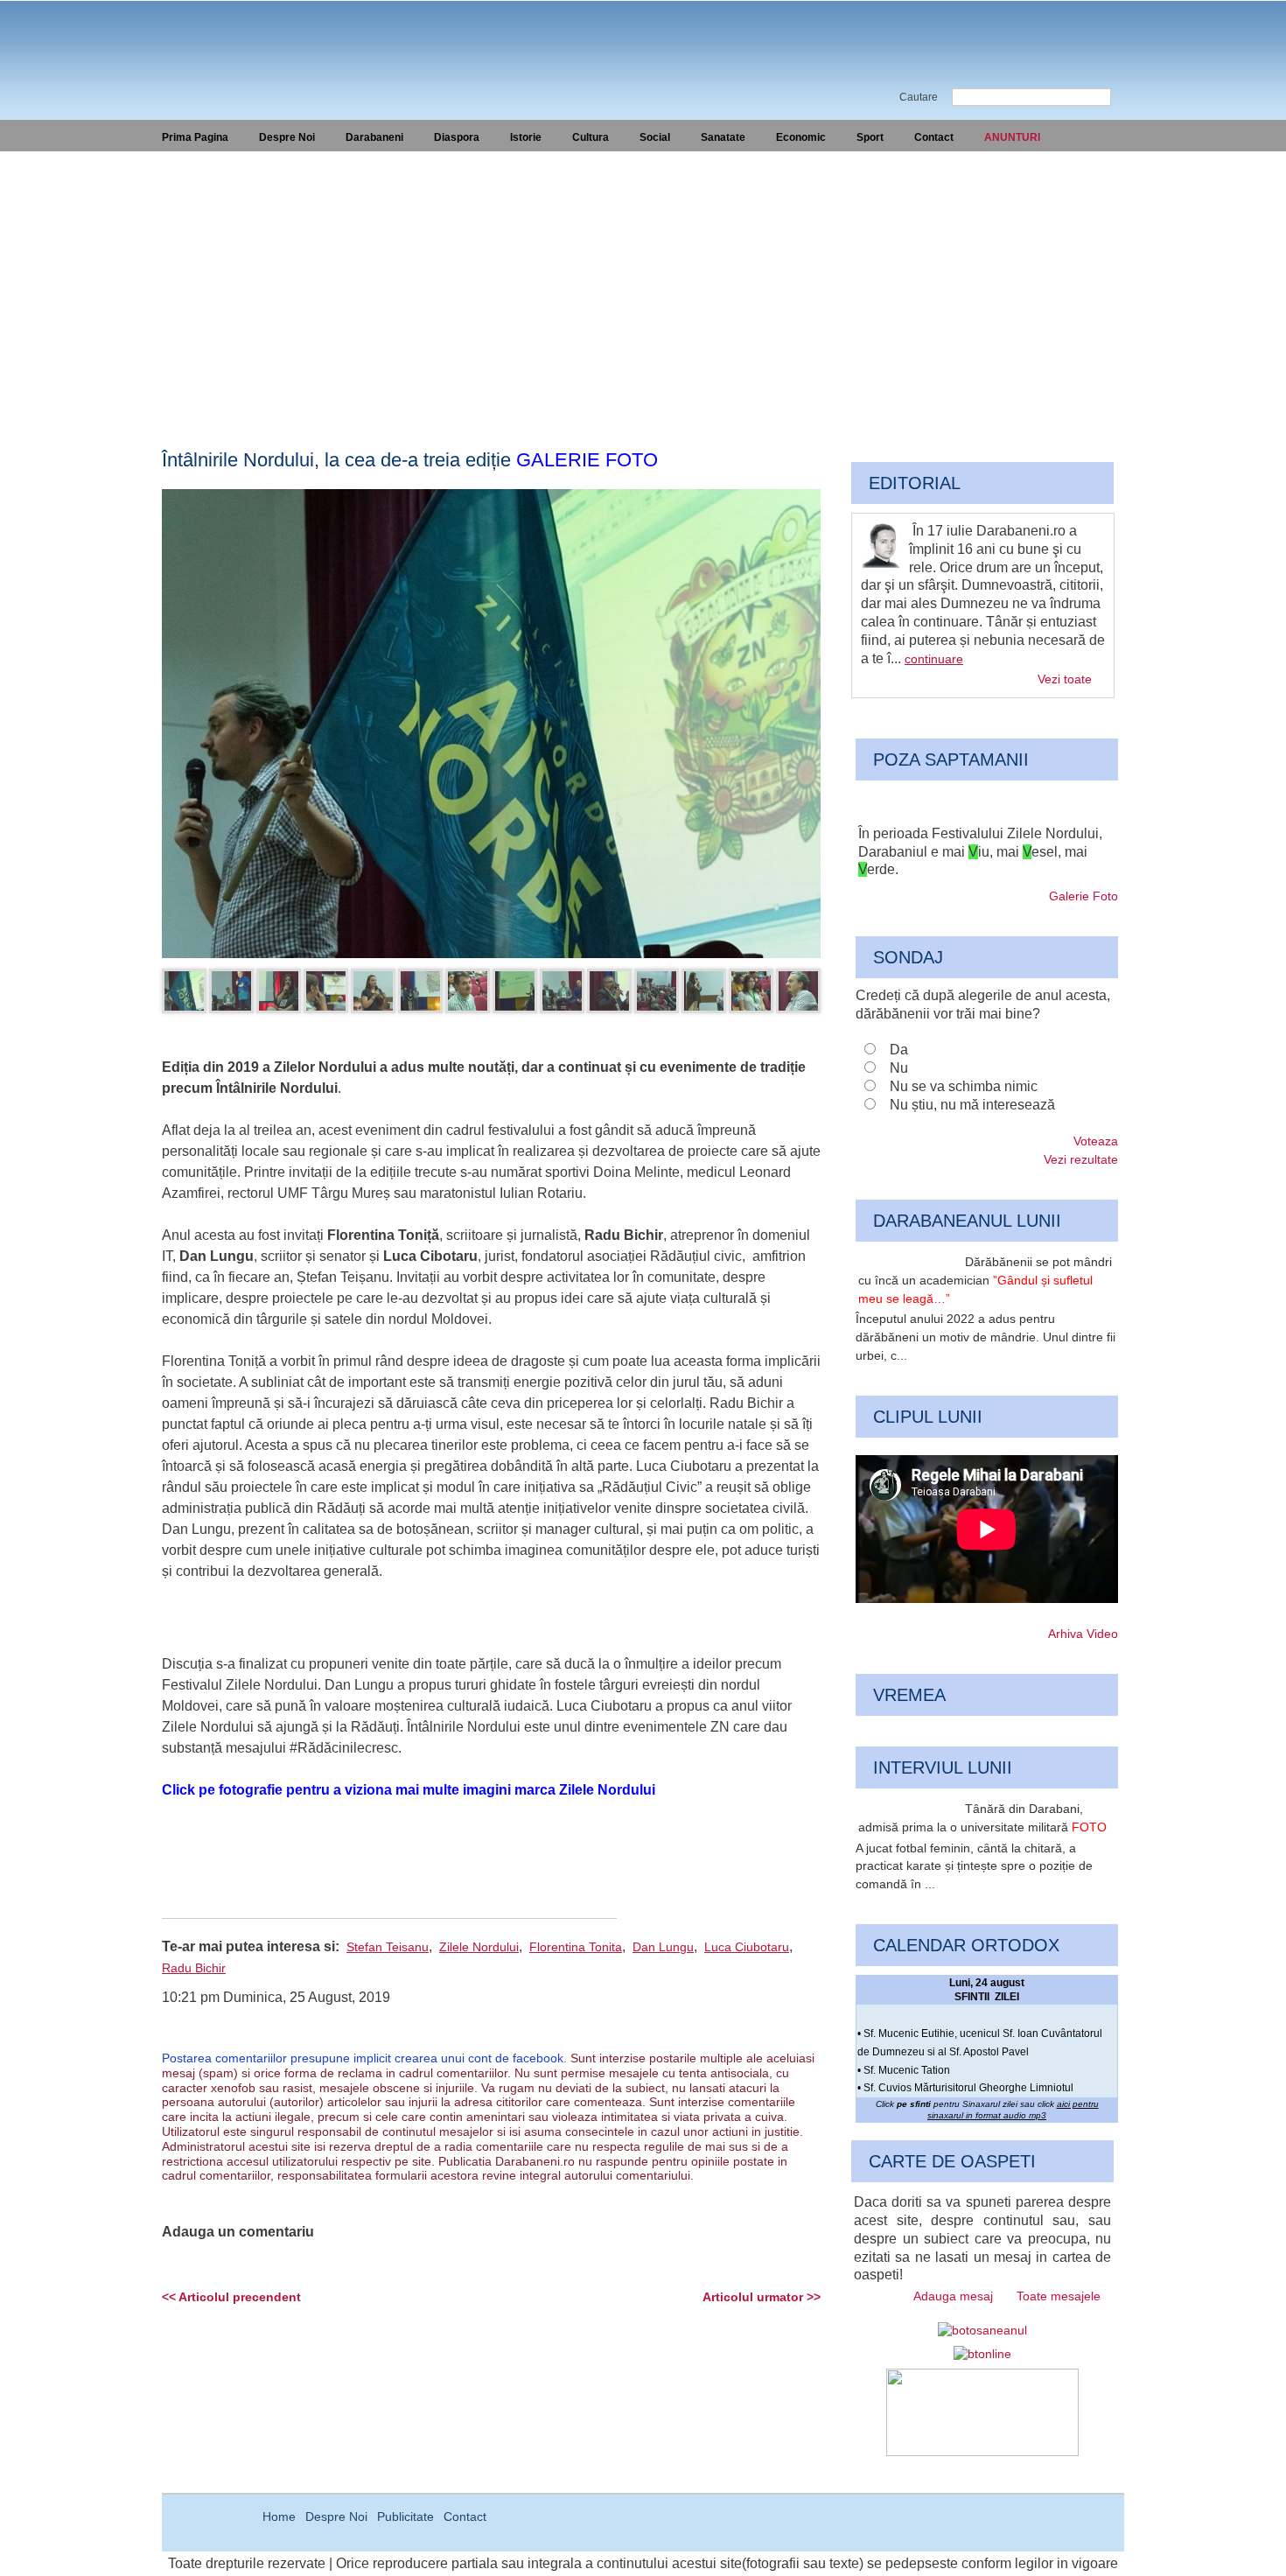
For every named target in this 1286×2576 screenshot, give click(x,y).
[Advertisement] (643, 283)
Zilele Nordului (479, 1947)
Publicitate (405, 2516)
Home (279, 2516)
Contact (934, 137)
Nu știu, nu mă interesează (972, 1105)
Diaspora (457, 137)
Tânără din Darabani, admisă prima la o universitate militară (982, 1818)
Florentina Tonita (576, 1947)
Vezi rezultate (1081, 1159)
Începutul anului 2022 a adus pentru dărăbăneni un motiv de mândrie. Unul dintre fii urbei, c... (985, 1337)
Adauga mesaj (953, 2296)
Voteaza (1096, 1141)
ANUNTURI (1012, 137)
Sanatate (723, 137)
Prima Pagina (195, 137)
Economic (801, 137)
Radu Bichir (194, 1968)
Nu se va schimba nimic (964, 1086)
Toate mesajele (1059, 2296)
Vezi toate (1065, 679)
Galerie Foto (1083, 896)
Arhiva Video (1083, 1634)
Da (899, 1050)
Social (655, 137)
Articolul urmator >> (762, 2297)
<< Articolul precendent (231, 2297)
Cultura (591, 137)
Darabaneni (374, 137)
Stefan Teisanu (388, 1947)
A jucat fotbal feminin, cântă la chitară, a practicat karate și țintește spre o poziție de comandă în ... (974, 1866)
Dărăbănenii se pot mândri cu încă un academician (985, 1280)
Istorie (526, 137)
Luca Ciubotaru (747, 1947)
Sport (870, 137)
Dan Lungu (663, 1947)
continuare (934, 659)
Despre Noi (287, 137)
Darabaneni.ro (255, 44)
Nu (899, 1068)
